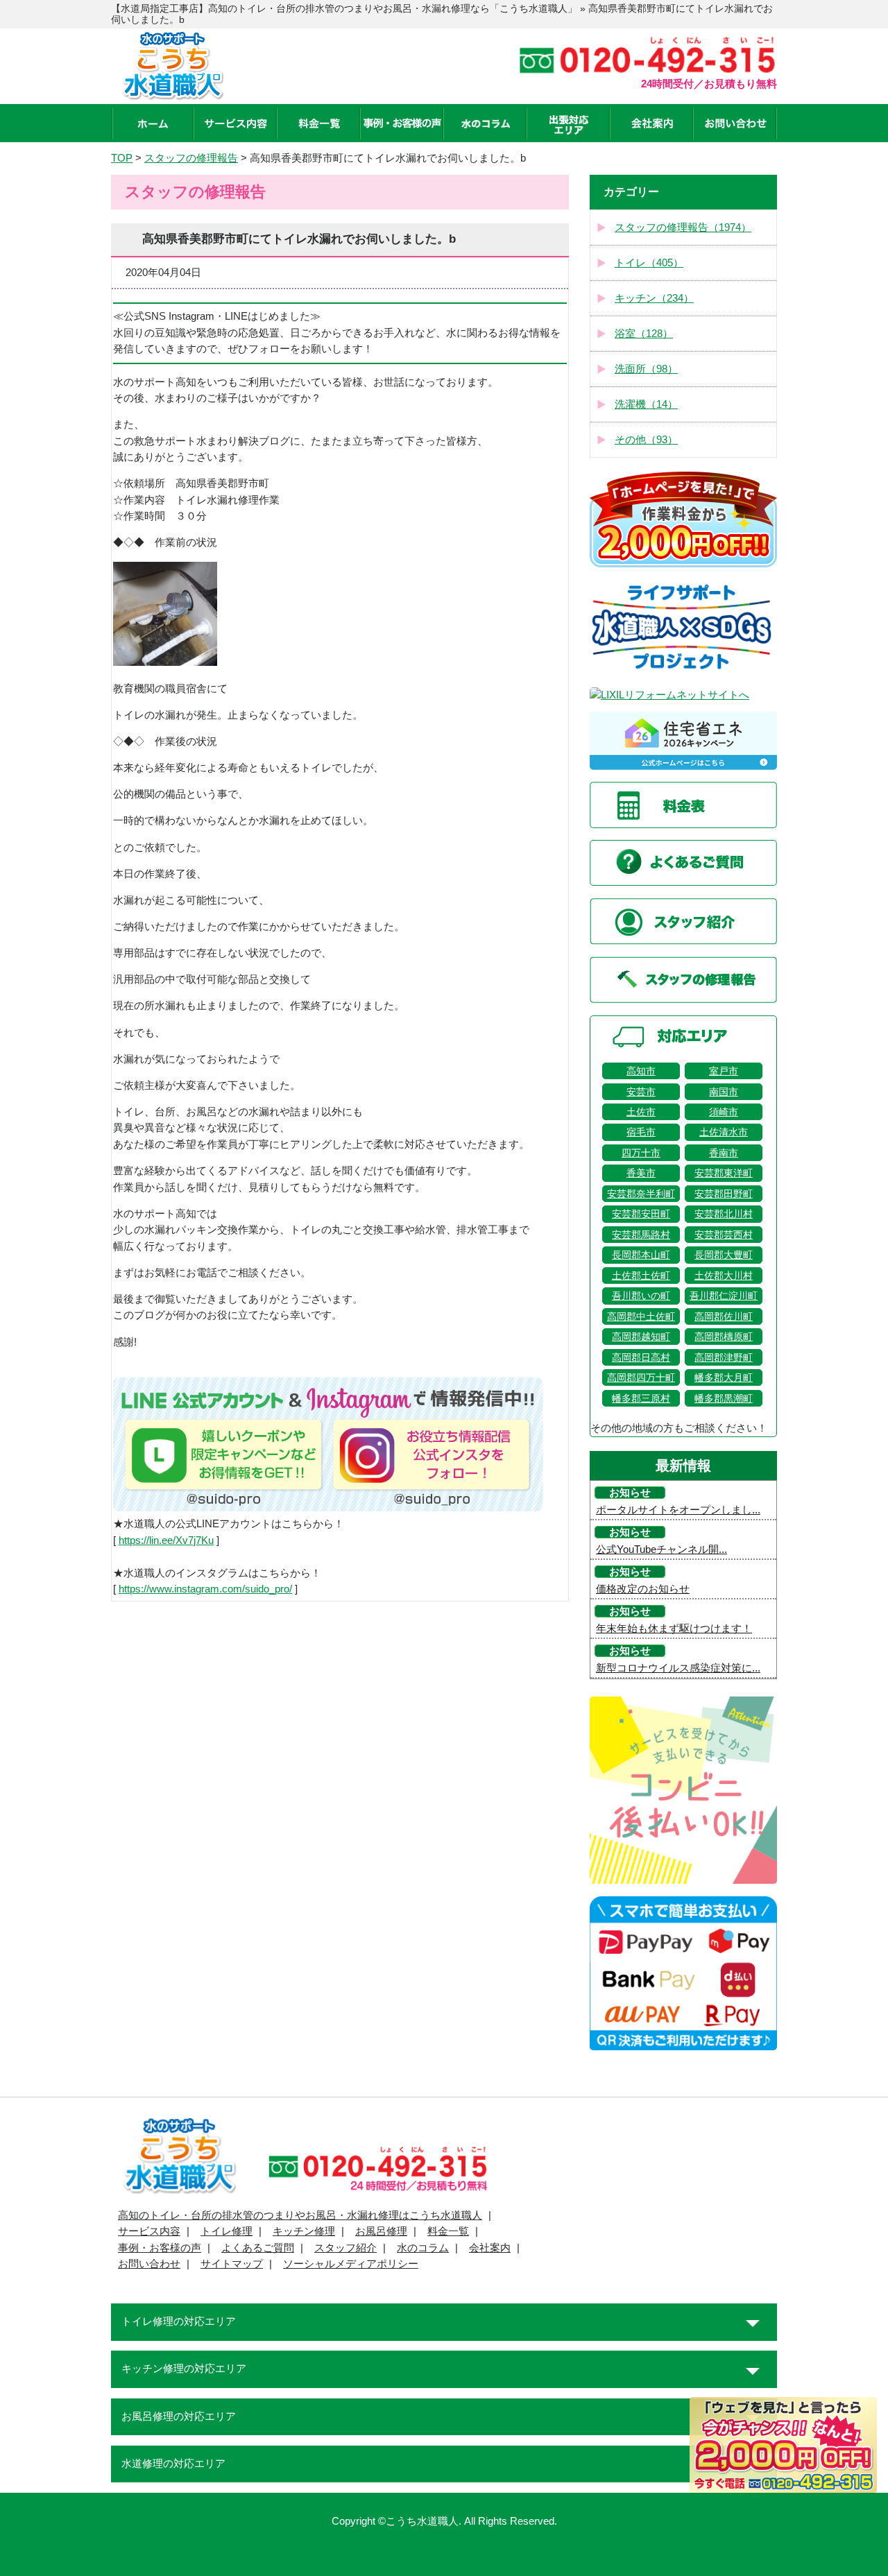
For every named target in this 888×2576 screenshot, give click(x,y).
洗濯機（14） (646, 404)
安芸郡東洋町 (724, 1173)
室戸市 (724, 1071)
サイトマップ (232, 2264)
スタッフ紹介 (345, 2248)
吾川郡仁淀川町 (724, 1296)
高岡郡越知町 (641, 1337)
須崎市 (724, 1112)
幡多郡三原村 (641, 1398)
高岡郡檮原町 (724, 1337)
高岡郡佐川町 (724, 1316)
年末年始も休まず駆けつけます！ (674, 1629)
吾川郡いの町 (641, 1296)
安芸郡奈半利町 (641, 1194)
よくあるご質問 (258, 2248)
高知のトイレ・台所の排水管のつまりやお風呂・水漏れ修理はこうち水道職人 (300, 2215)
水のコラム (423, 2248)
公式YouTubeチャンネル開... (661, 1549)
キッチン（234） (654, 298)
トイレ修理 (227, 2231)
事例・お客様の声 (160, 2248)
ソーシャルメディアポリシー (351, 2264)
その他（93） (646, 440)
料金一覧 (448, 2231)
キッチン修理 (304, 2231)
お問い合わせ (149, 2264)
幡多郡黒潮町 (724, 1398)
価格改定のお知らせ (643, 1589)
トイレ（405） (649, 263)
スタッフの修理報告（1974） (683, 227)
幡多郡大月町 (724, 1377)
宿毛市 (641, 1132)
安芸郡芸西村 (724, 1235)
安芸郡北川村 (724, 1214)
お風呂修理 (381, 2231)
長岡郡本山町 (641, 1255)
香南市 (724, 1153)
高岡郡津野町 (724, 1357)
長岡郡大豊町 (724, 1255)
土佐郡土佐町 (641, 1276)
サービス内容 (149, 2231)
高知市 (641, 1071)
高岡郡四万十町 (641, 1377)
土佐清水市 (724, 1132)
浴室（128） (644, 334)
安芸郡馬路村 (641, 1235)
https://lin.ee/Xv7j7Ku (166, 1540)
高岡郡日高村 (641, 1357)
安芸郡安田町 (641, 1214)
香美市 (641, 1173)
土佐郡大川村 (724, 1276)
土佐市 (641, 1112)
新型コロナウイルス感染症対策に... (678, 1668)
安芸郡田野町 (724, 1194)
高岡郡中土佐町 (641, 1316)
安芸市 (641, 1092)
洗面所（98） (646, 369)
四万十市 (641, 1153)
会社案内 (490, 2248)
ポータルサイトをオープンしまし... (678, 1510)
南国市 (724, 1092)
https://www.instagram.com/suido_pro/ (205, 1589)
